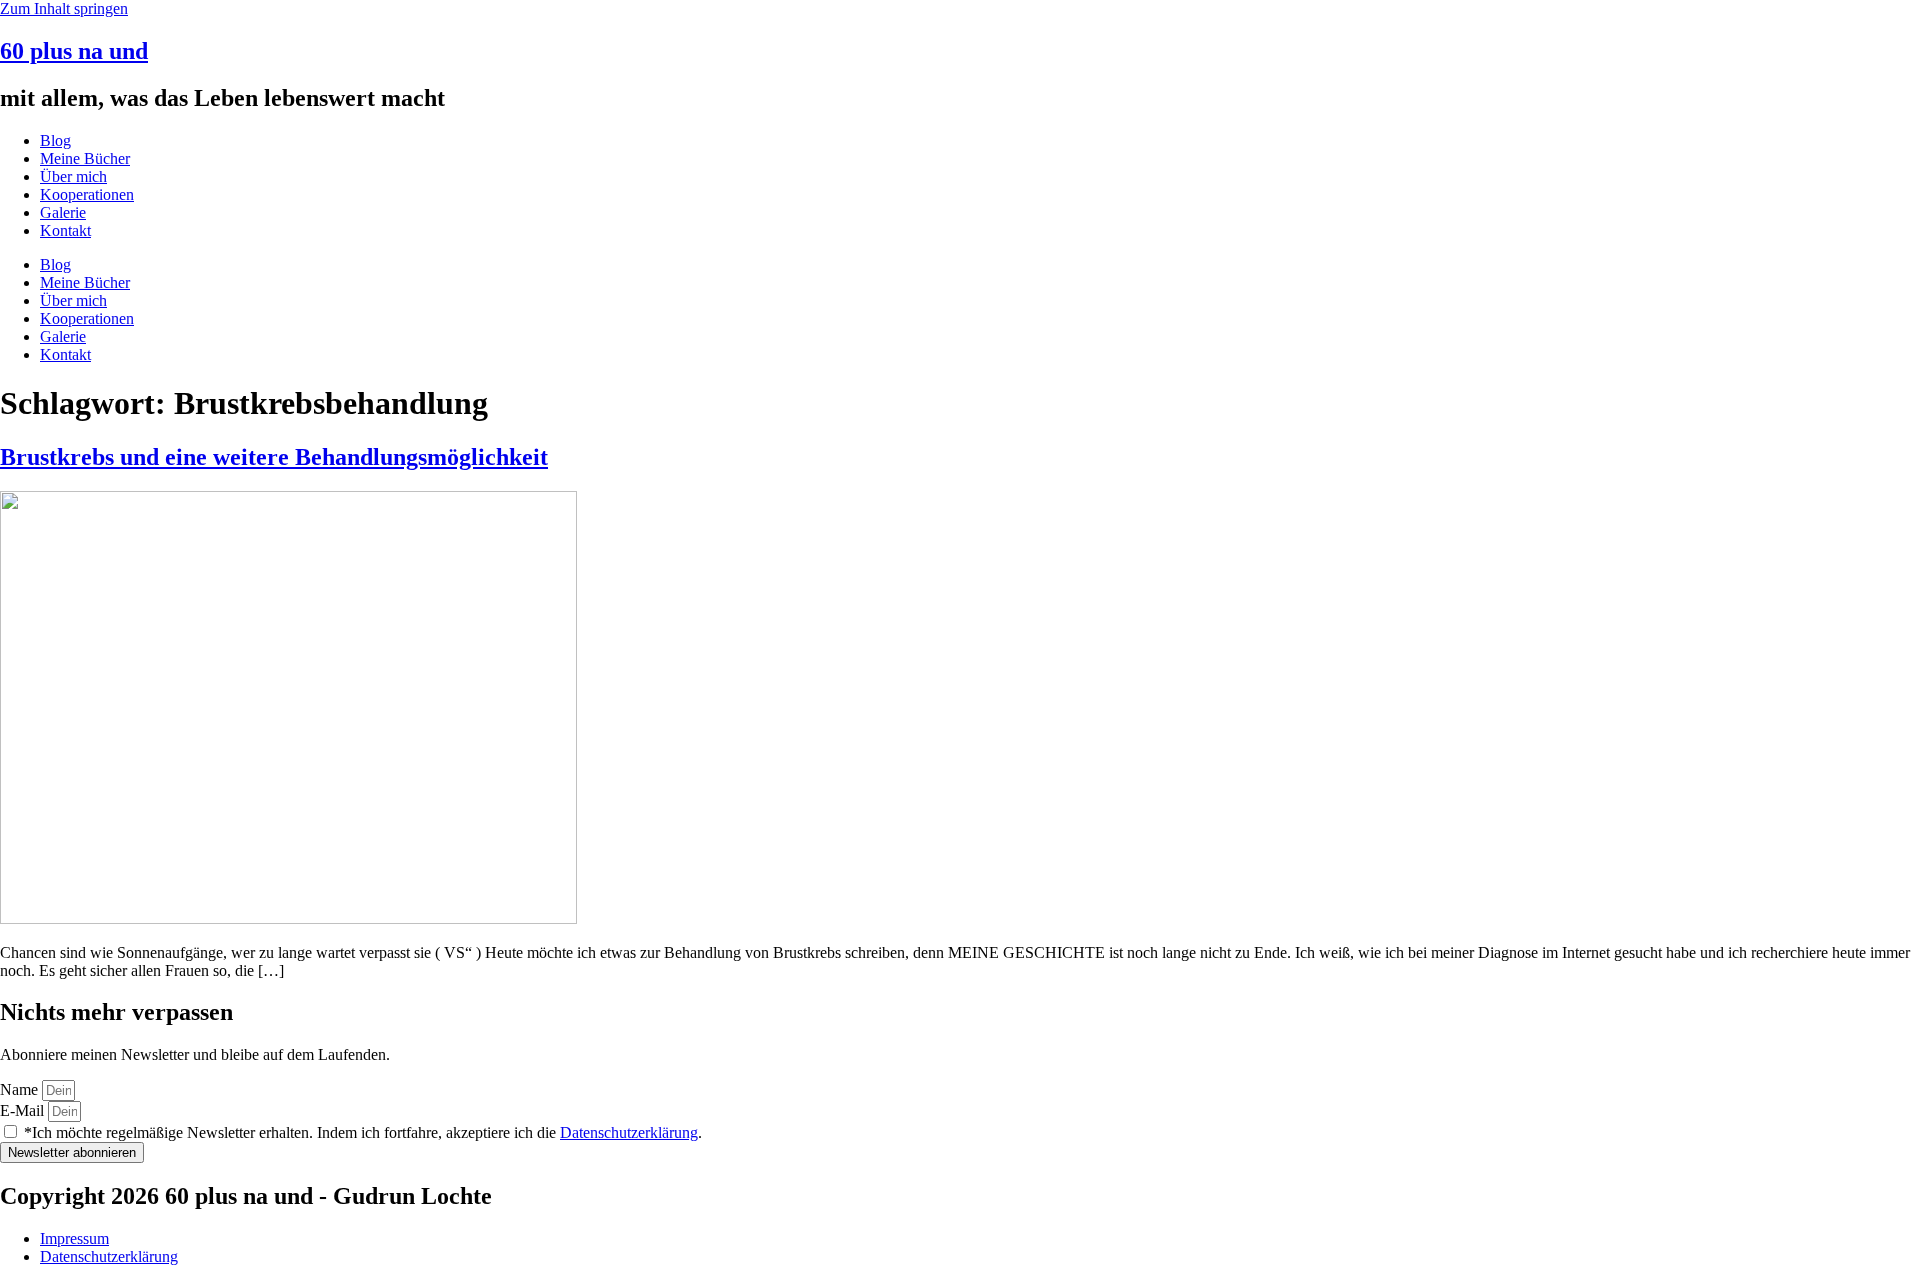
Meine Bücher (85, 158)
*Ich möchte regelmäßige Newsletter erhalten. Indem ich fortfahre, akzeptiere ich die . (363, 1132)
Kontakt (65, 230)
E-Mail (24, 1110)
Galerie (63, 212)
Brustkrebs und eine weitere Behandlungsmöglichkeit (274, 457)
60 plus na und (74, 51)
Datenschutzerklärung (629, 1132)
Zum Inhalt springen (64, 8)
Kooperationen (87, 194)
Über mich (73, 176)
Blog (55, 140)
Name (21, 1089)
